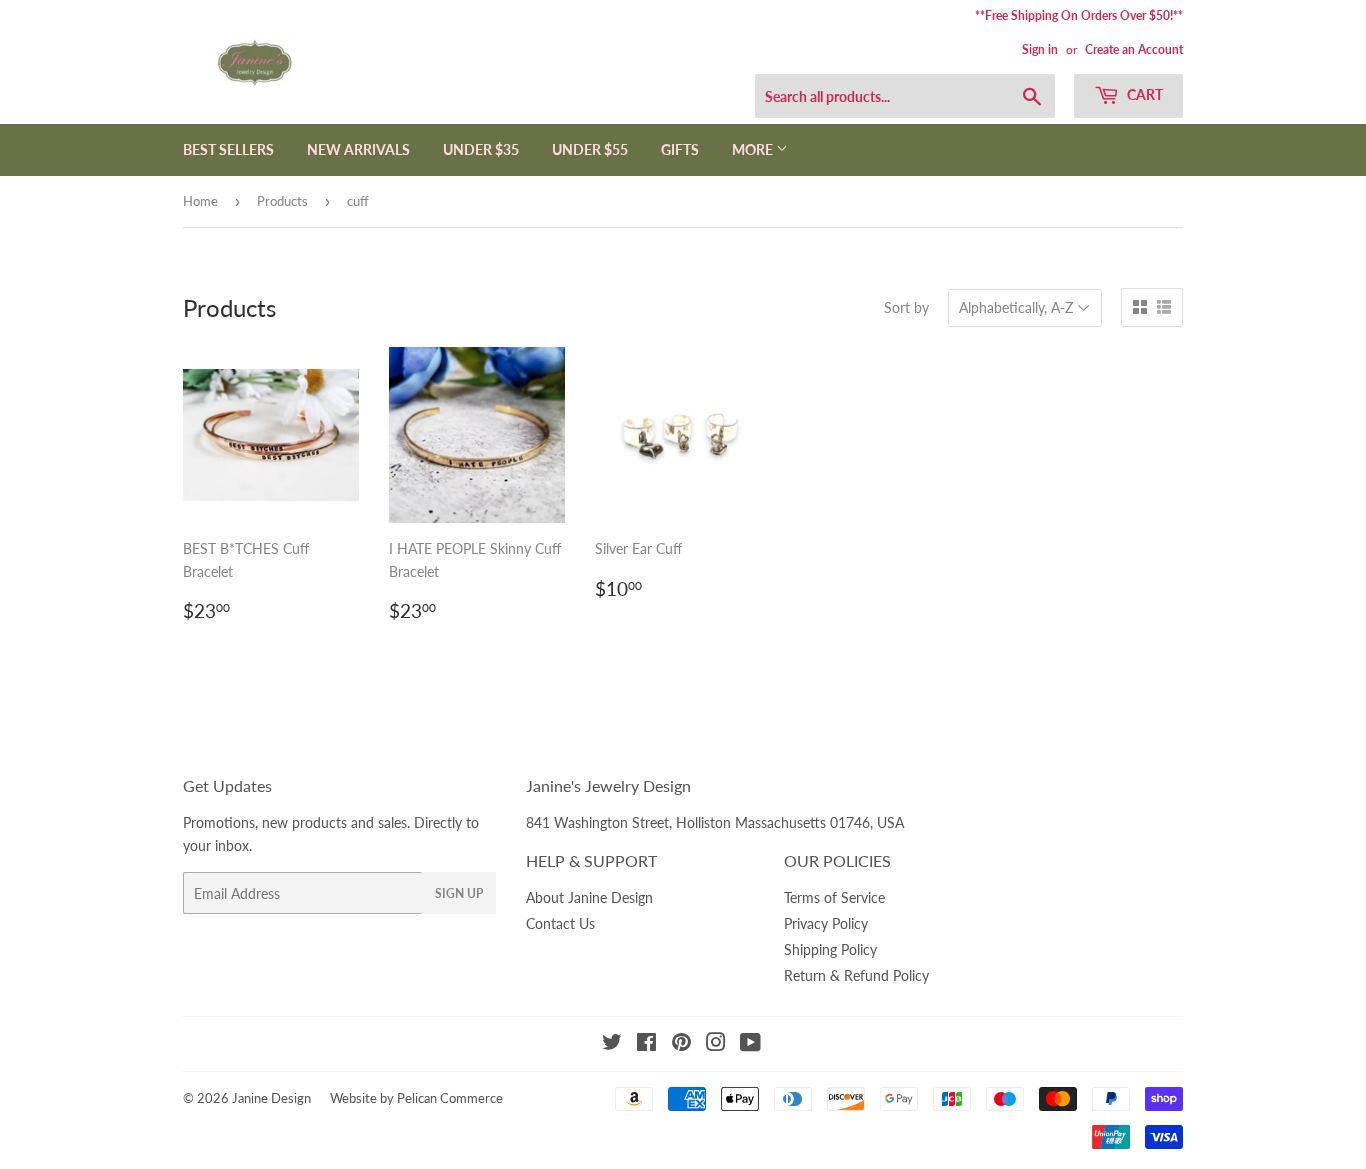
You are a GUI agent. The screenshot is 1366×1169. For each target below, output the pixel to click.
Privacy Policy (826, 923)
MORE (754, 149)
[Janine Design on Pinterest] (681, 1044)
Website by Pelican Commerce (416, 1098)
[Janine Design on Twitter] (612, 1044)
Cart (1143, 94)
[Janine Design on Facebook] (646, 1044)
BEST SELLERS (228, 149)
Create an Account (1134, 49)
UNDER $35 (481, 149)
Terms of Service (834, 897)
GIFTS (680, 149)
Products (282, 201)
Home (200, 201)
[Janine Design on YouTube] (750, 1044)
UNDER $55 (590, 149)
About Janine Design (589, 897)
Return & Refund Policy (856, 975)
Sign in (1040, 49)
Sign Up (459, 893)
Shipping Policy (830, 949)
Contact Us (560, 923)
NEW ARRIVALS (358, 149)
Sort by (906, 307)
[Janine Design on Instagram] (716, 1044)
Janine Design (271, 1098)
